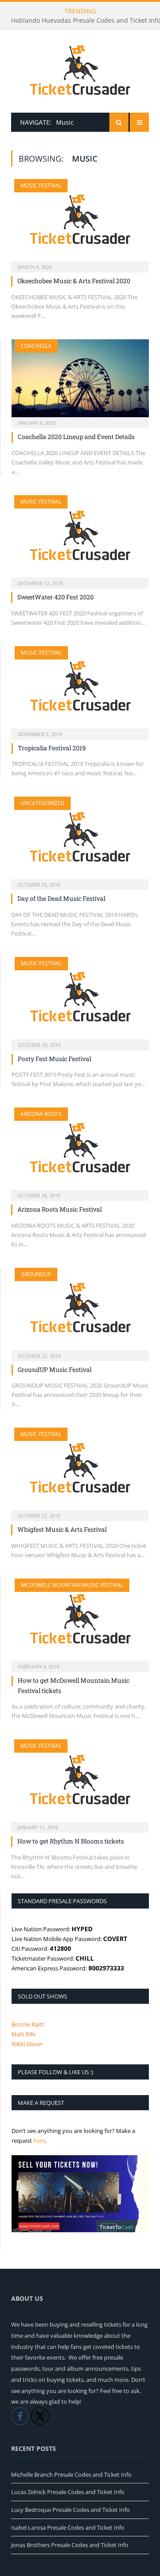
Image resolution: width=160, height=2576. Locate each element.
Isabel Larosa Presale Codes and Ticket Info (68, 2527)
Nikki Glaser (27, 2044)
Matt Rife (24, 2034)
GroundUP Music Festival (55, 1369)
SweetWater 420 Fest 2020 (56, 597)
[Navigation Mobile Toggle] (139, 122)
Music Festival (41, 185)
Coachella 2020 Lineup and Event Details (76, 437)
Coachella (36, 346)
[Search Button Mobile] (119, 122)
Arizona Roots (41, 1114)
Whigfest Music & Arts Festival (62, 1529)
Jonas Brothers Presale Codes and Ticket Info (70, 2545)
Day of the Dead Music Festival (61, 898)
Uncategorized (42, 803)
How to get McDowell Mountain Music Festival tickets (74, 1685)
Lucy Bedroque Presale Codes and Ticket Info (70, 2510)
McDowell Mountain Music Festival (72, 1585)
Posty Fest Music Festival (54, 1059)
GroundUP (36, 1274)
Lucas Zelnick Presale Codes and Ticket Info (68, 2492)
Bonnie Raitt (28, 2024)
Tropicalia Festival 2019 (52, 748)
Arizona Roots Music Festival (60, 1209)
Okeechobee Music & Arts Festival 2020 (74, 281)
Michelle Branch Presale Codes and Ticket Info (71, 2474)
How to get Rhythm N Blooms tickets (71, 1841)
